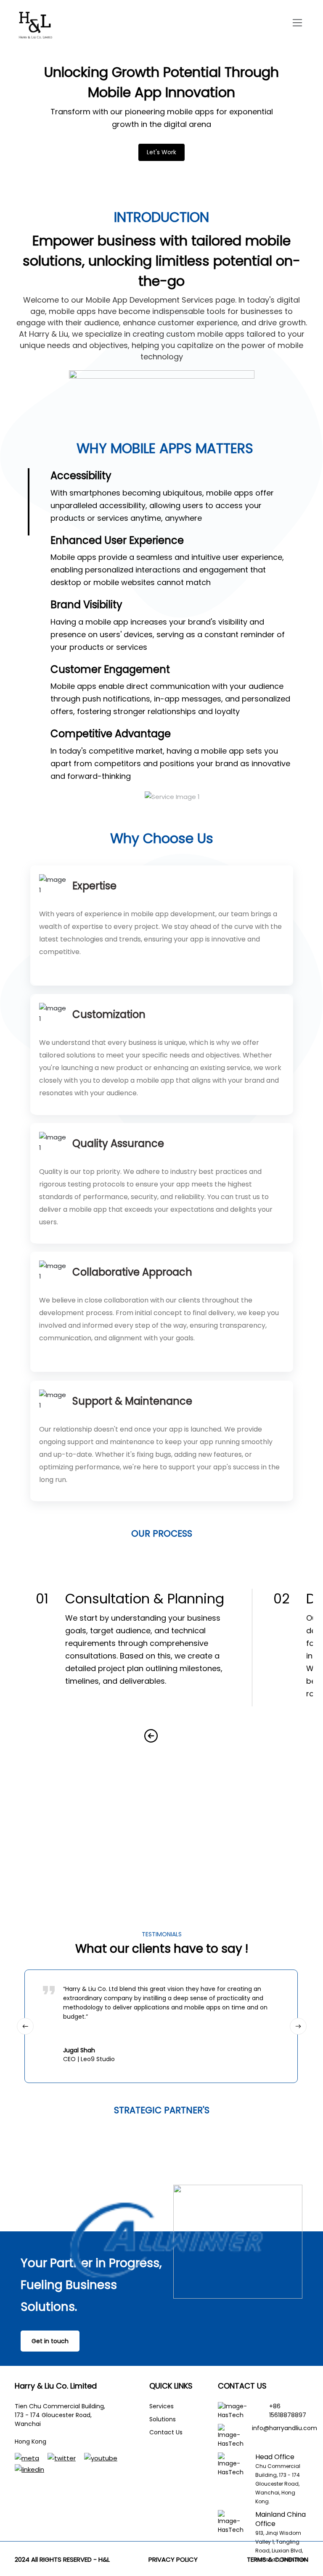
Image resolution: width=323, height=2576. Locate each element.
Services (161, 2406)
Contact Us (166, 2432)
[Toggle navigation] (298, 23)
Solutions (163, 2419)
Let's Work (161, 152)
